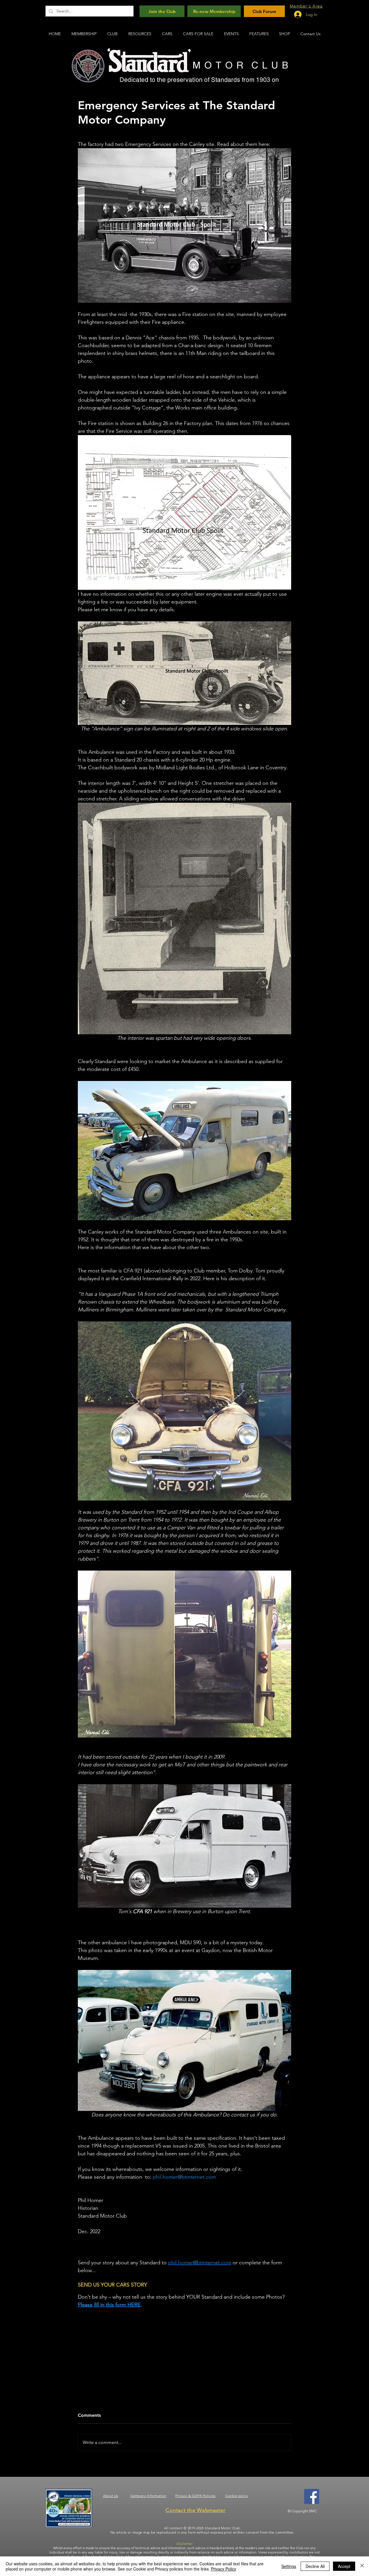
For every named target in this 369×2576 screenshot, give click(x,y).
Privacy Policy (224, 2569)
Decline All (315, 2566)
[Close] (362, 2566)
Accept (344, 2566)
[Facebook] (312, 2496)
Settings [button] (289, 2566)
